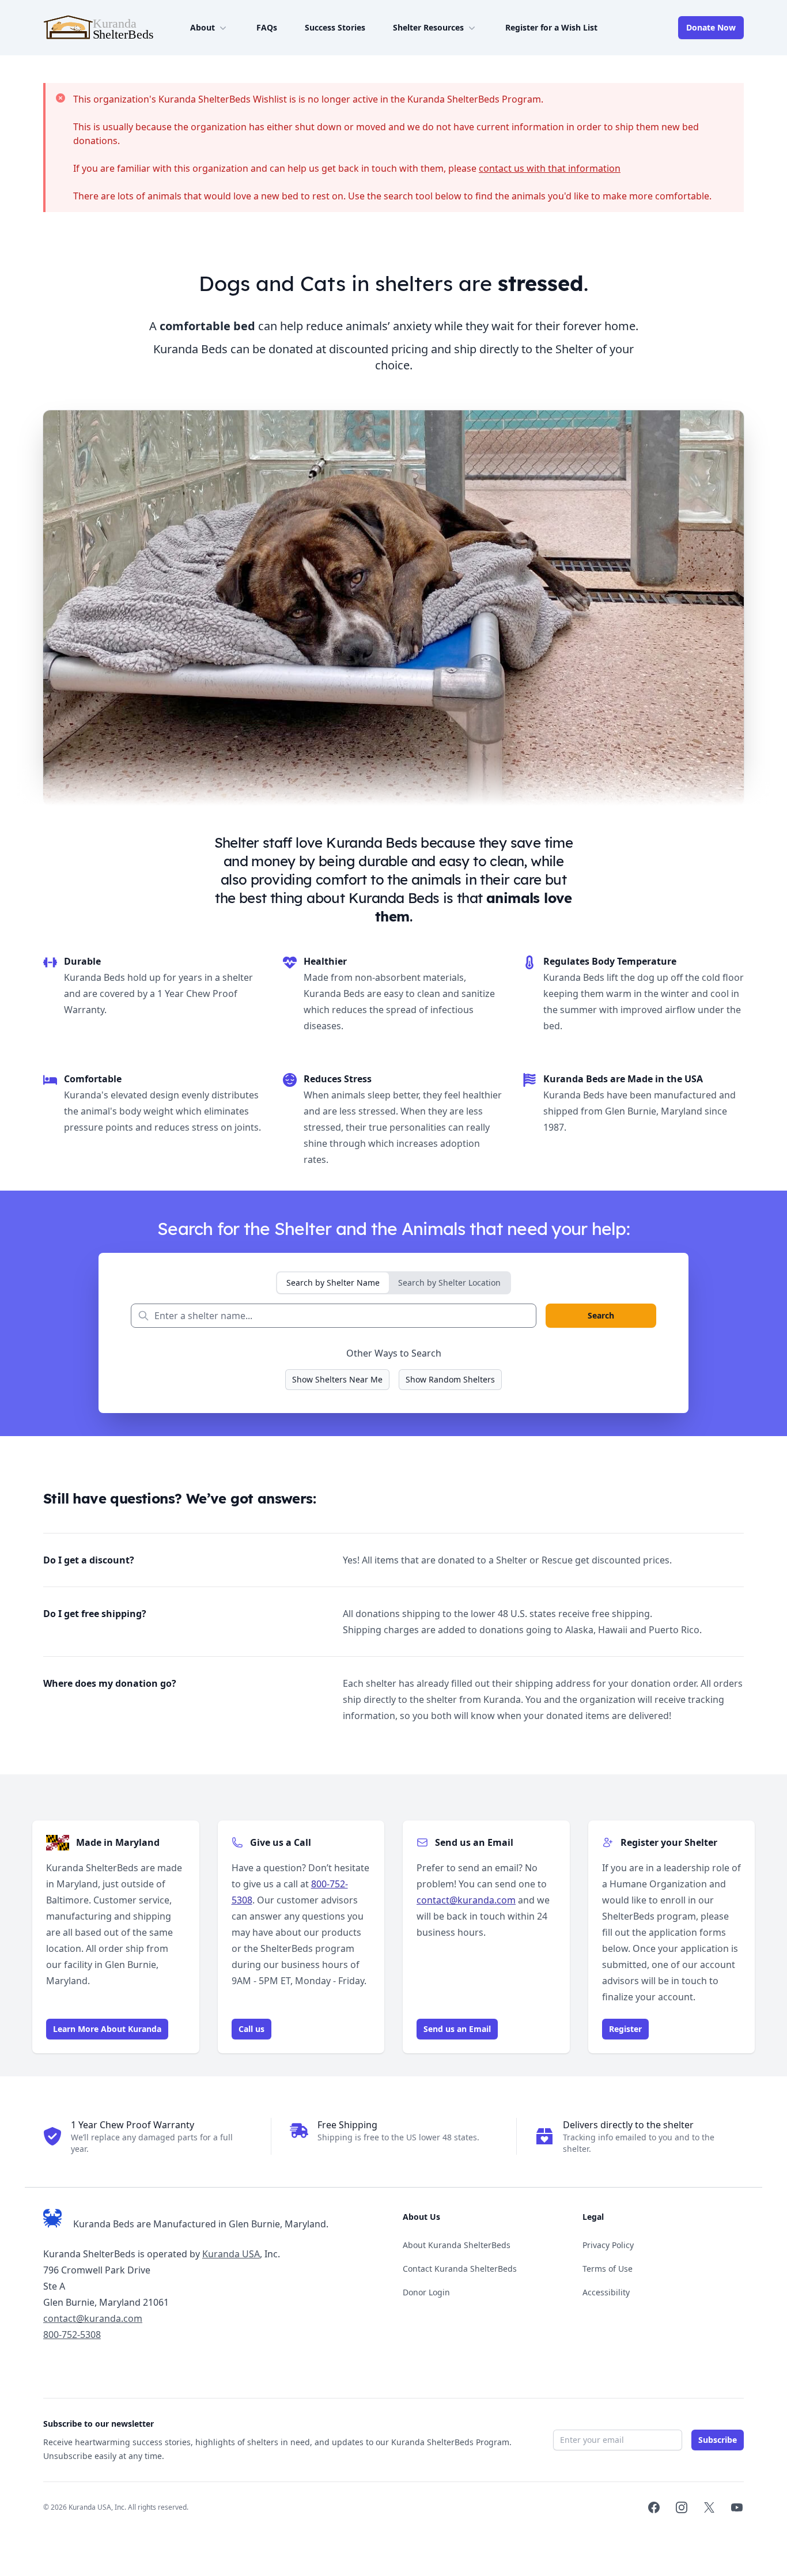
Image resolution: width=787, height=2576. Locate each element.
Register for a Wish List (551, 27)
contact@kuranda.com (466, 1900)
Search (601, 1315)
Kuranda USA (231, 2254)
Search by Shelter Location (449, 1283)
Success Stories (335, 27)
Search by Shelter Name (333, 1283)
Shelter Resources (428, 27)
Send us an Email (457, 2029)
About (203, 27)
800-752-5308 (72, 2335)
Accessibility (606, 2292)
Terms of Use (608, 2269)
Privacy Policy (608, 2245)
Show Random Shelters (450, 1379)
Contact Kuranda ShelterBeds (460, 2269)
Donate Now (711, 27)
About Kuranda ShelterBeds (457, 2245)
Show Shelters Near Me (337, 1379)
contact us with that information (550, 168)
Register (625, 2029)
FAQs (267, 27)
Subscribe (718, 2440)
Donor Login (426, 2292)
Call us (251, 2029)
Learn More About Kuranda (107, 2029)
